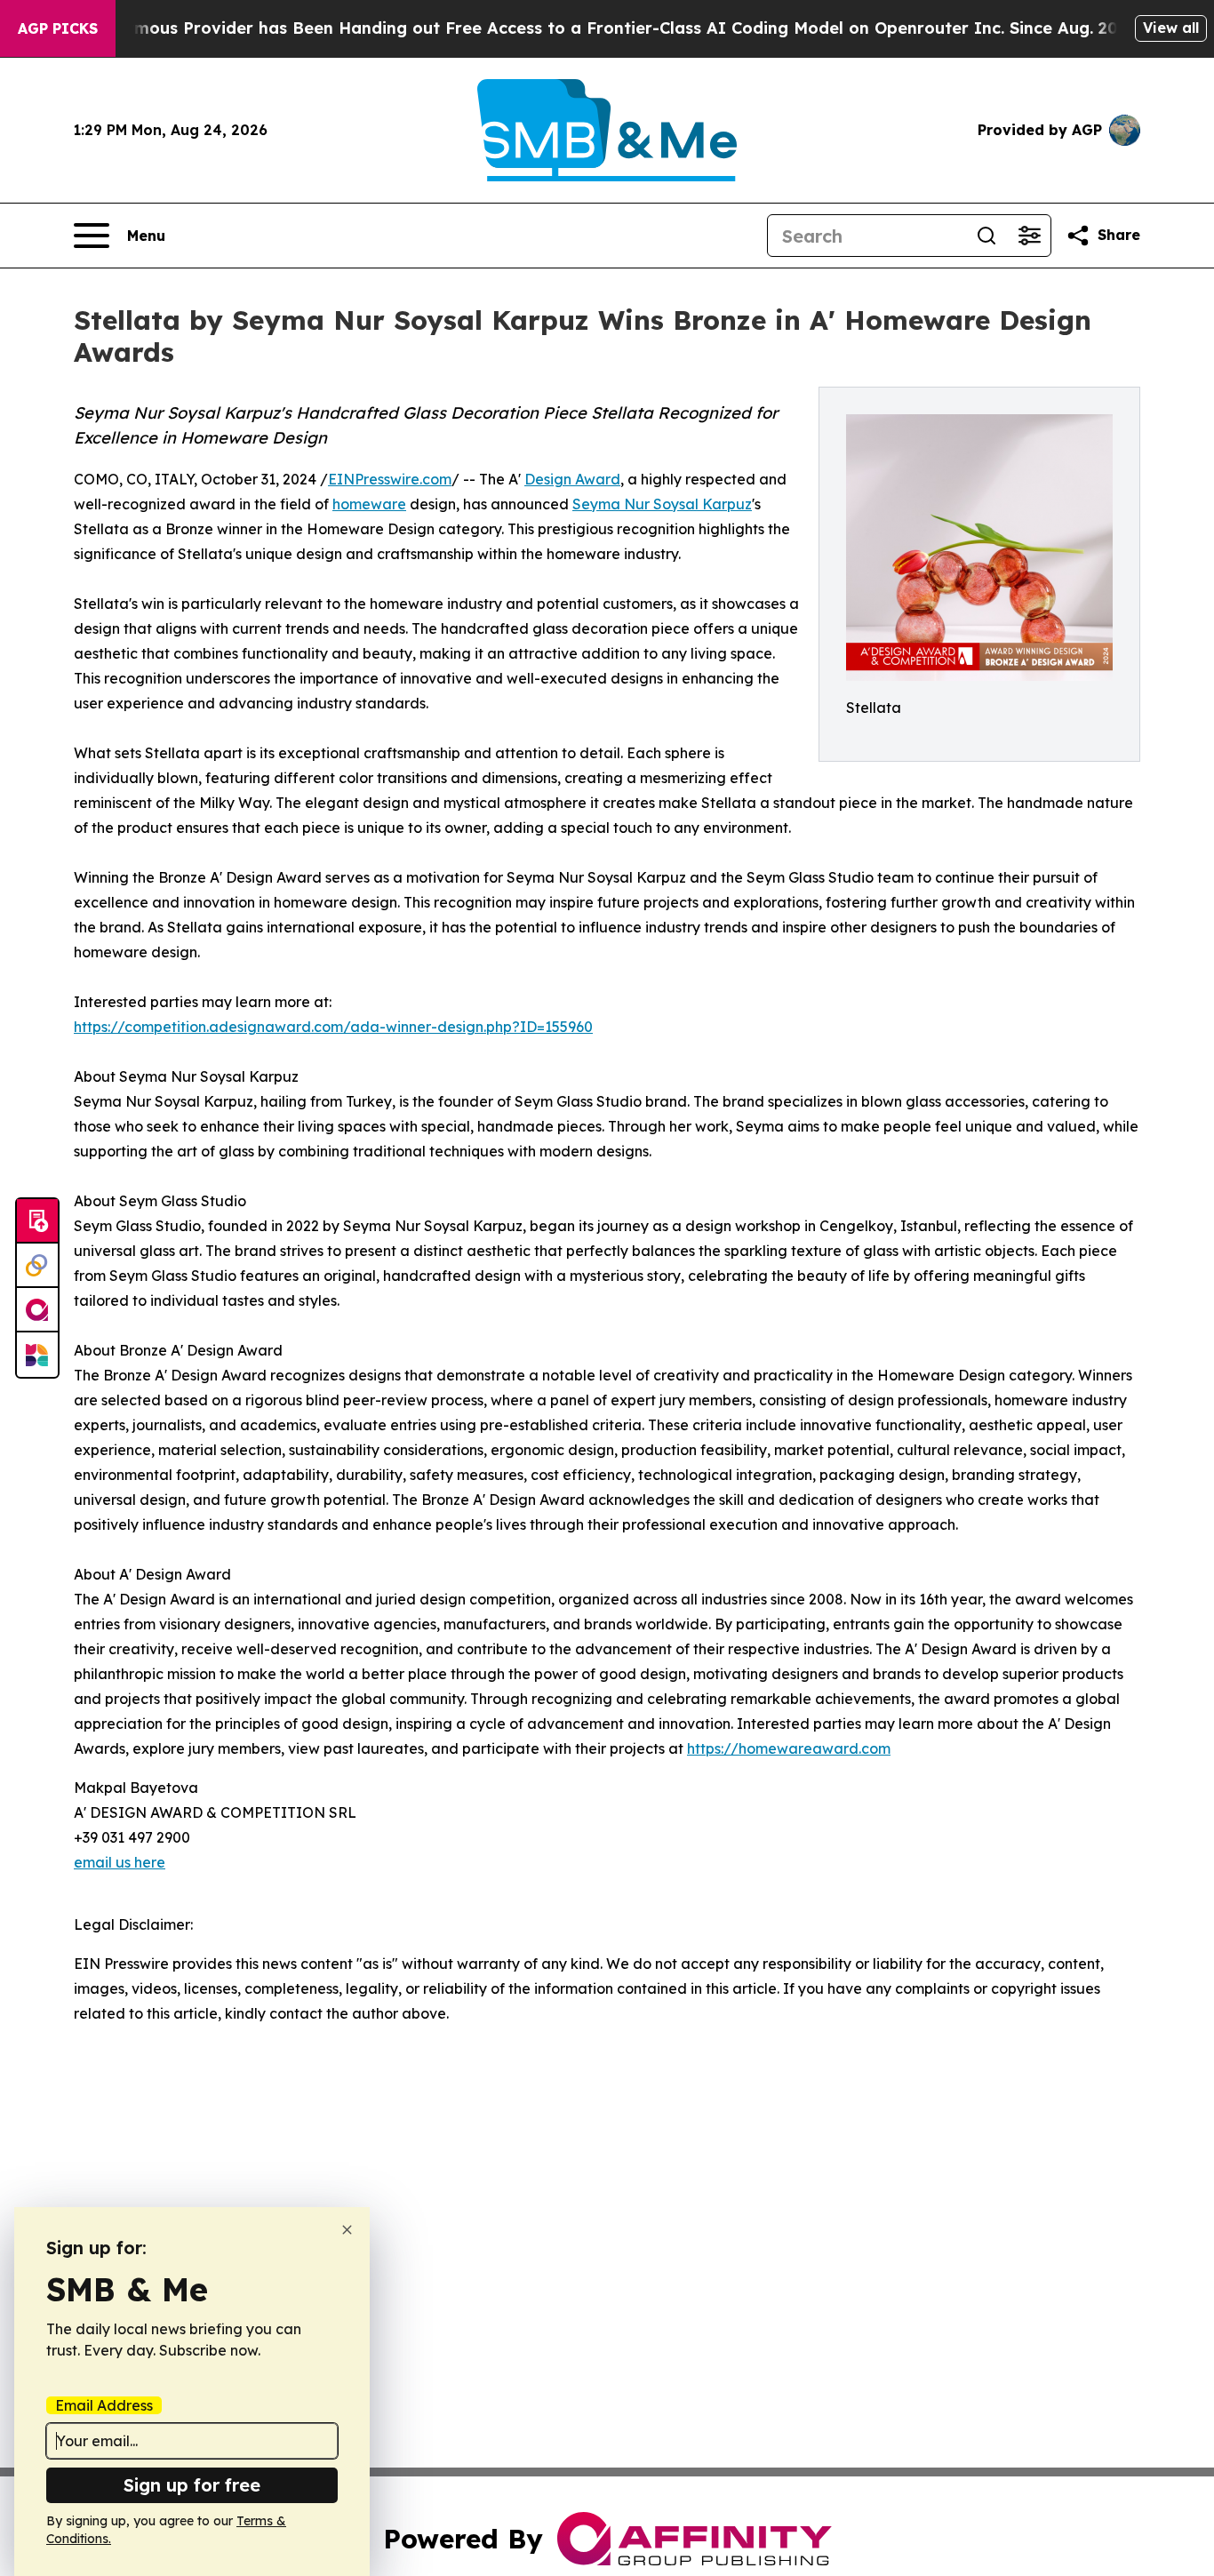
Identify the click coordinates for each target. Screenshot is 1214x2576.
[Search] (986, 236)
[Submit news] (37, 1221)
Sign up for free (192, 2485)
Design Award (572, 479)
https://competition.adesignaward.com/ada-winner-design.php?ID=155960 (333, 1027)
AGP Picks (58, 28)
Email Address (104, 2405)
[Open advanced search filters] (1029, 236)
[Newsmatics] (37, 1355)
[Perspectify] (37, 1266)
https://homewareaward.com (789, 1748)
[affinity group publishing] (37, 1310)
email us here (120, 1862)
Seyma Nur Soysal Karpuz (662, 504)
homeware (369, 504)
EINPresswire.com (390, 479)
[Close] (347, 2230)
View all (1171, 28)
